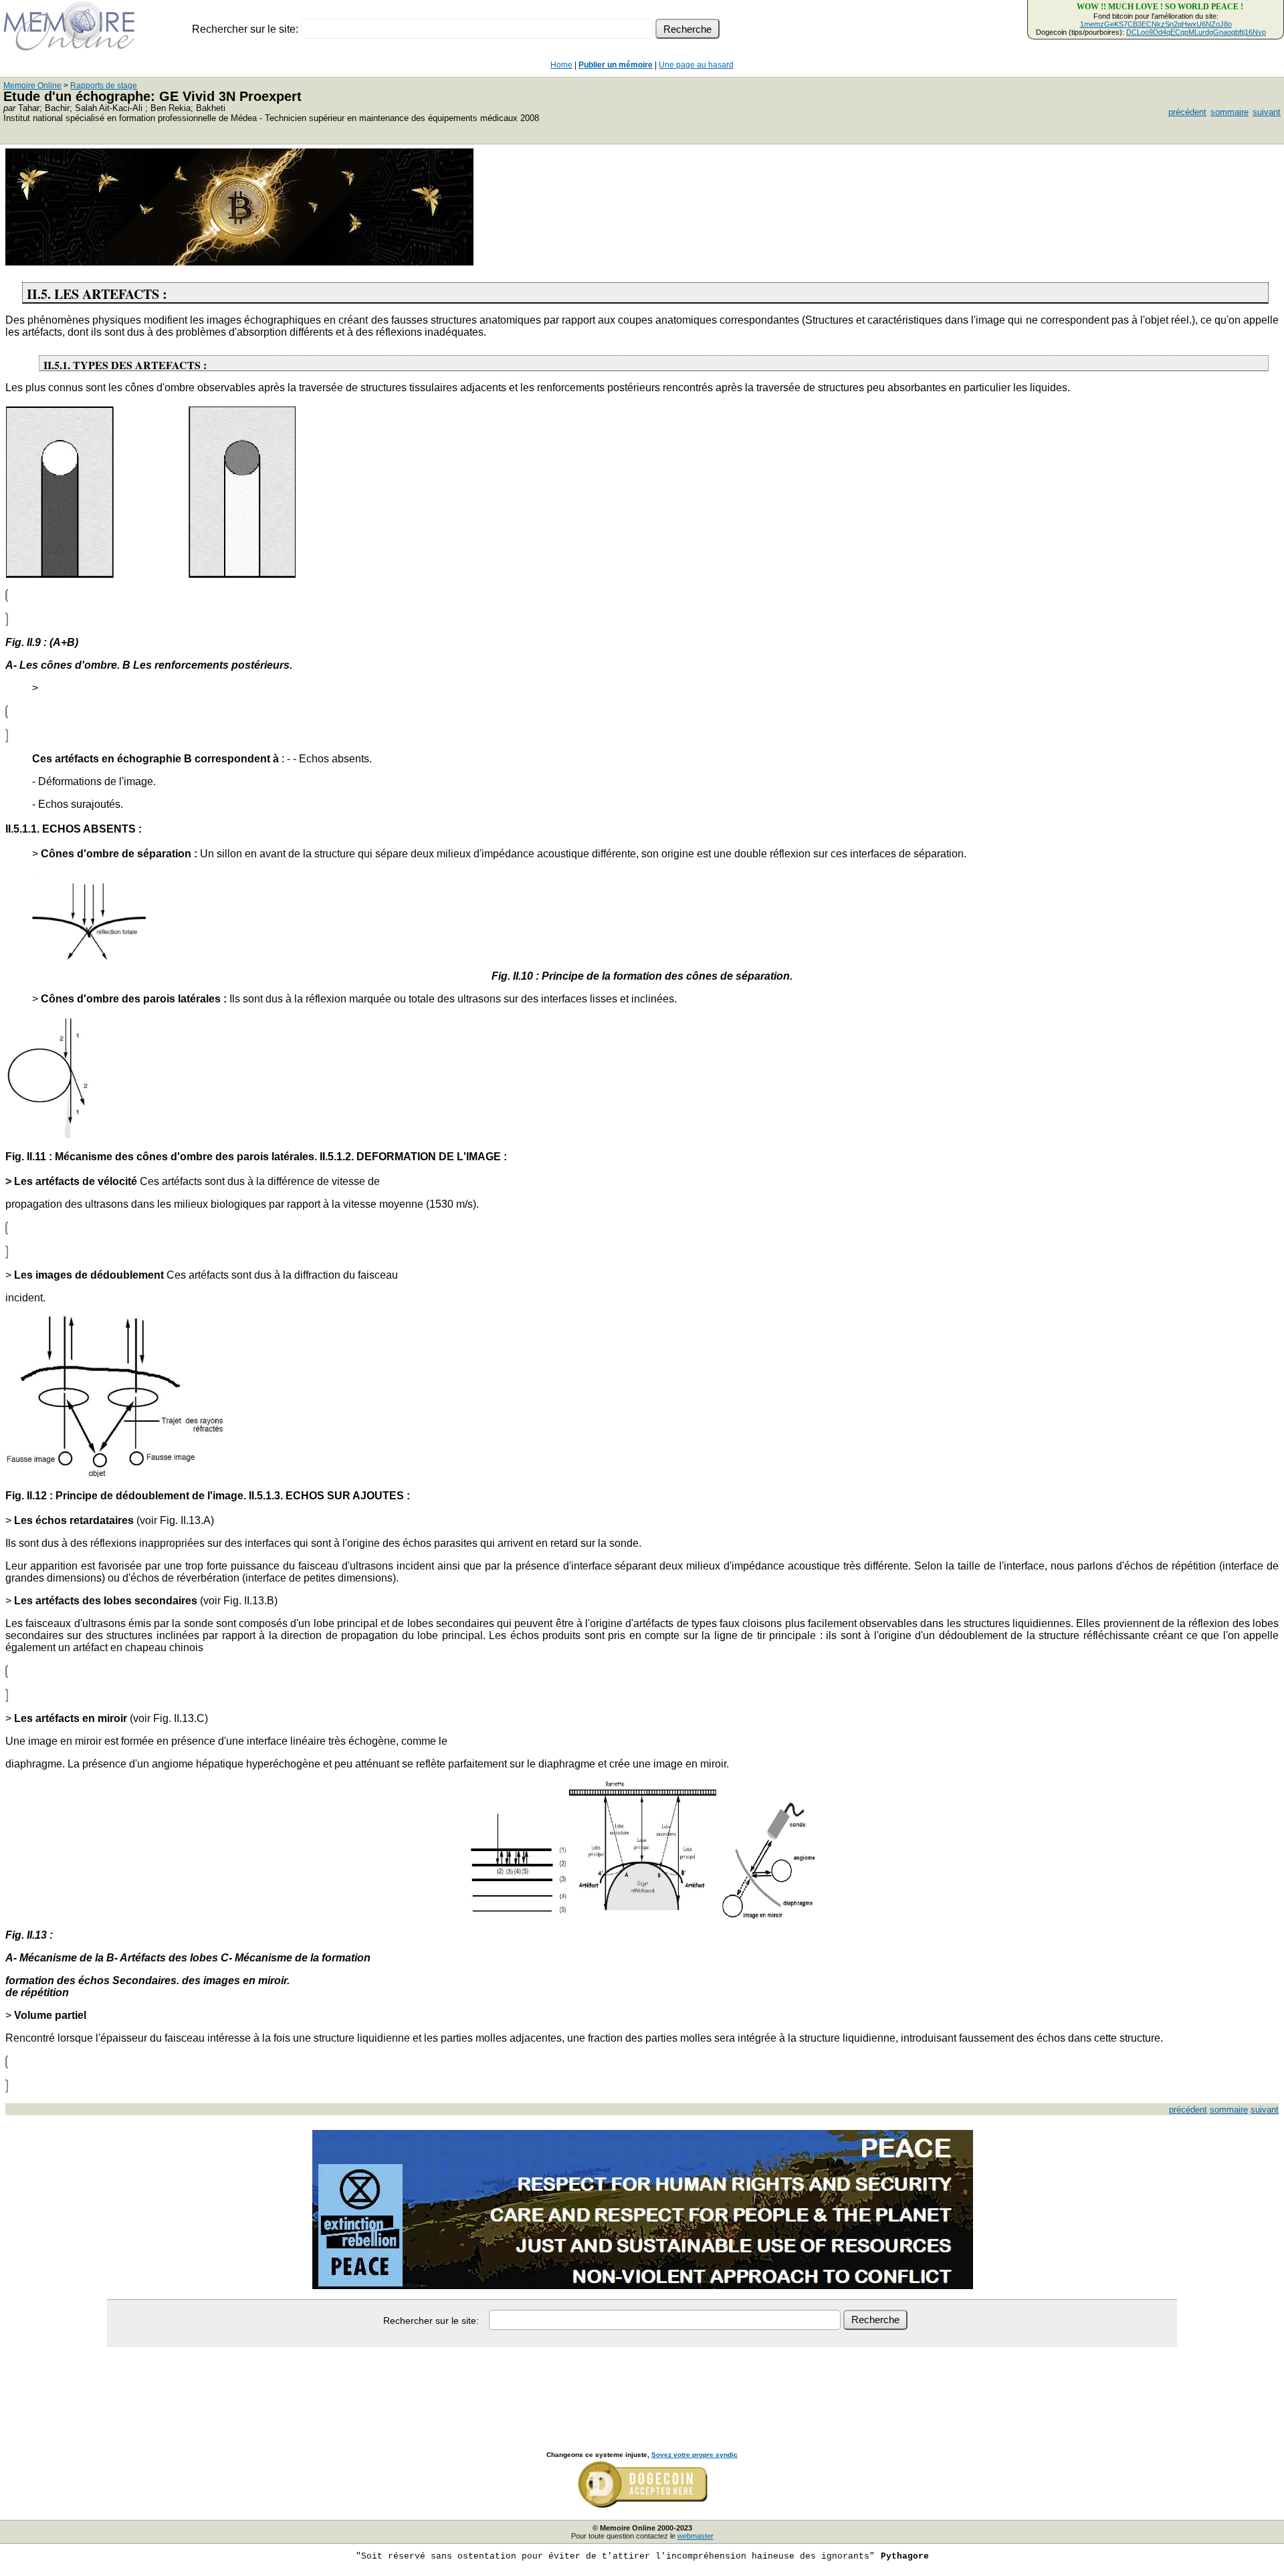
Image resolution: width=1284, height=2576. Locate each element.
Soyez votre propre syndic (694, 2455)
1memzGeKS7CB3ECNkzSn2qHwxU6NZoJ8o (1156, 24)
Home (561, 65)
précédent (1187, 112)
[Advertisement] (642, 2384)
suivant (1267, 112)
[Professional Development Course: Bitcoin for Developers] (239, 262)
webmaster (695, 2536)
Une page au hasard (696, 65)
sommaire (1229, 112)
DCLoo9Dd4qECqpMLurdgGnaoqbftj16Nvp (1196, 32)
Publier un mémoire (616, 65)
